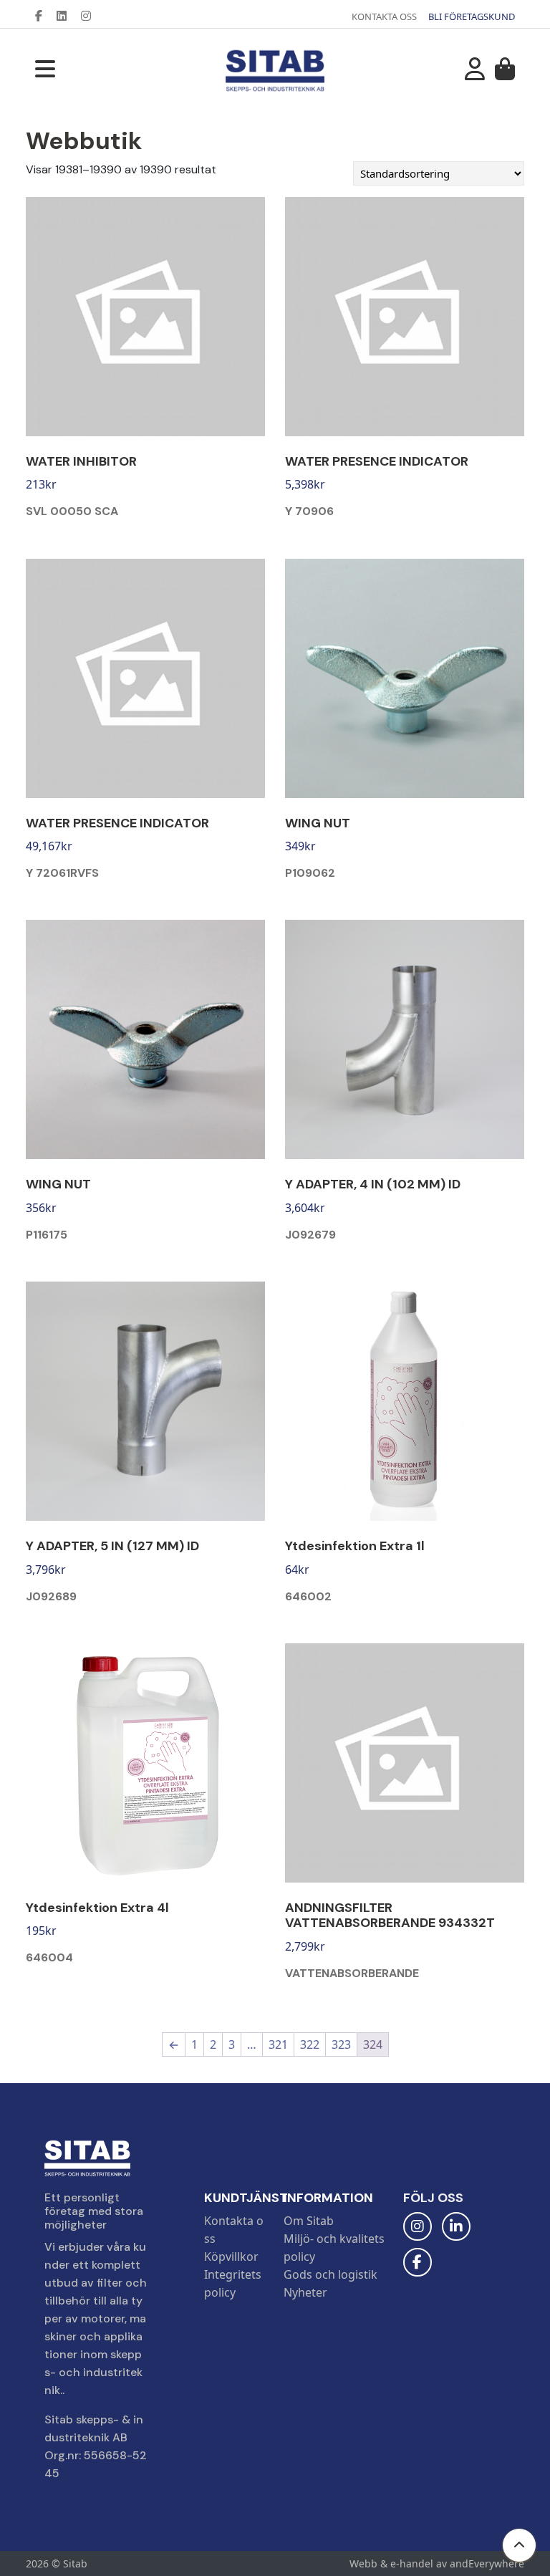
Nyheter (305, 2292)
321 (278, 2044)
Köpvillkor (231, 2257)
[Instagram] (92, 16)
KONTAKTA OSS (384, 16)
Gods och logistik (331, 2274)
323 (341, 2044)
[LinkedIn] (67, 16)
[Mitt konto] (475, 73)
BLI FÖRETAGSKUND (472, 16)
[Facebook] (44, 16)
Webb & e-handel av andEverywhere (437, 2563)
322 (310, 2044)
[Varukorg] (505, 73)
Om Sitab (309, 2221)
